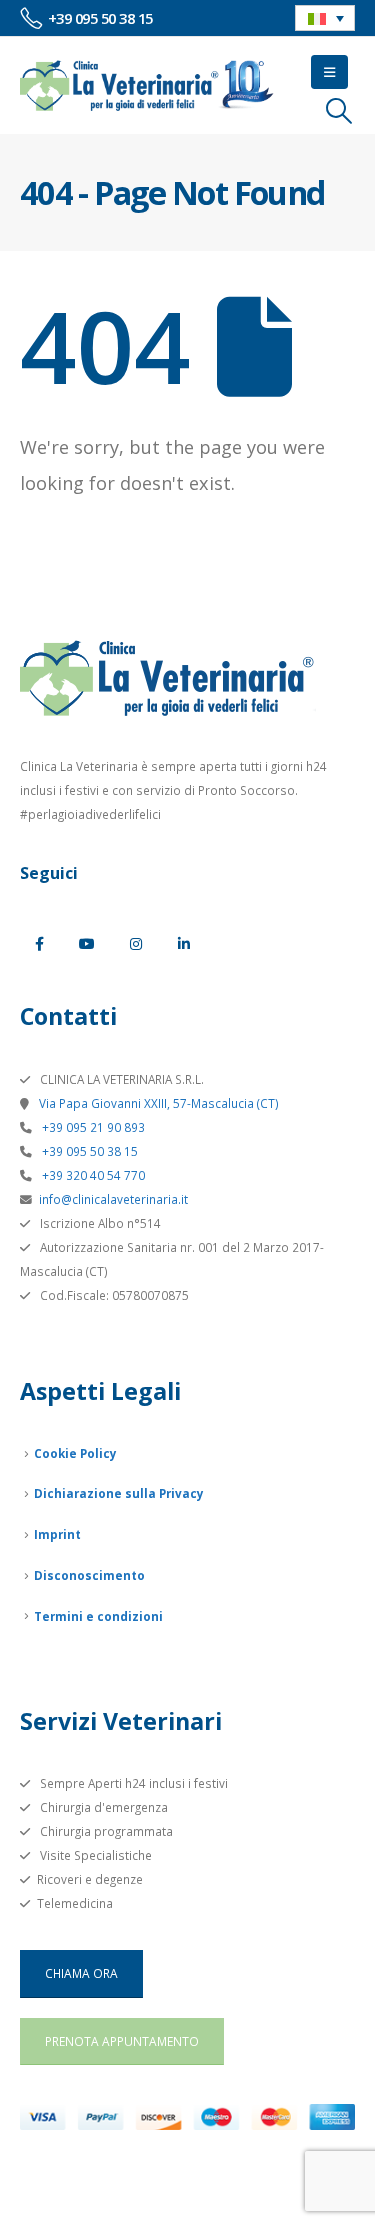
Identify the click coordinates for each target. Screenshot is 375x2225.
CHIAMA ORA (81, 1973)
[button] (329, 72)
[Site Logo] (147, 85)
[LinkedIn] (184, 944)
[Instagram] (136, 944)
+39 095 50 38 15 (88, 1151)
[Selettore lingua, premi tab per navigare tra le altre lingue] (325, 18)
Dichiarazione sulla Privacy (119, 1493)
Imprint (57, 1534)
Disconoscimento (89, 1575)
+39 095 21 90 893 (92, 1127)
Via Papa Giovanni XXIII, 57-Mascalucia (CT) (157, 1103)
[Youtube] (87, 944)
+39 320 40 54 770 (92, 1175)
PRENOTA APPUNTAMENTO (122, 2041)
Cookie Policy (75, 1453)
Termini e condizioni (98, 1616)
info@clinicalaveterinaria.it (113, 1199)
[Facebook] (39, 944)
